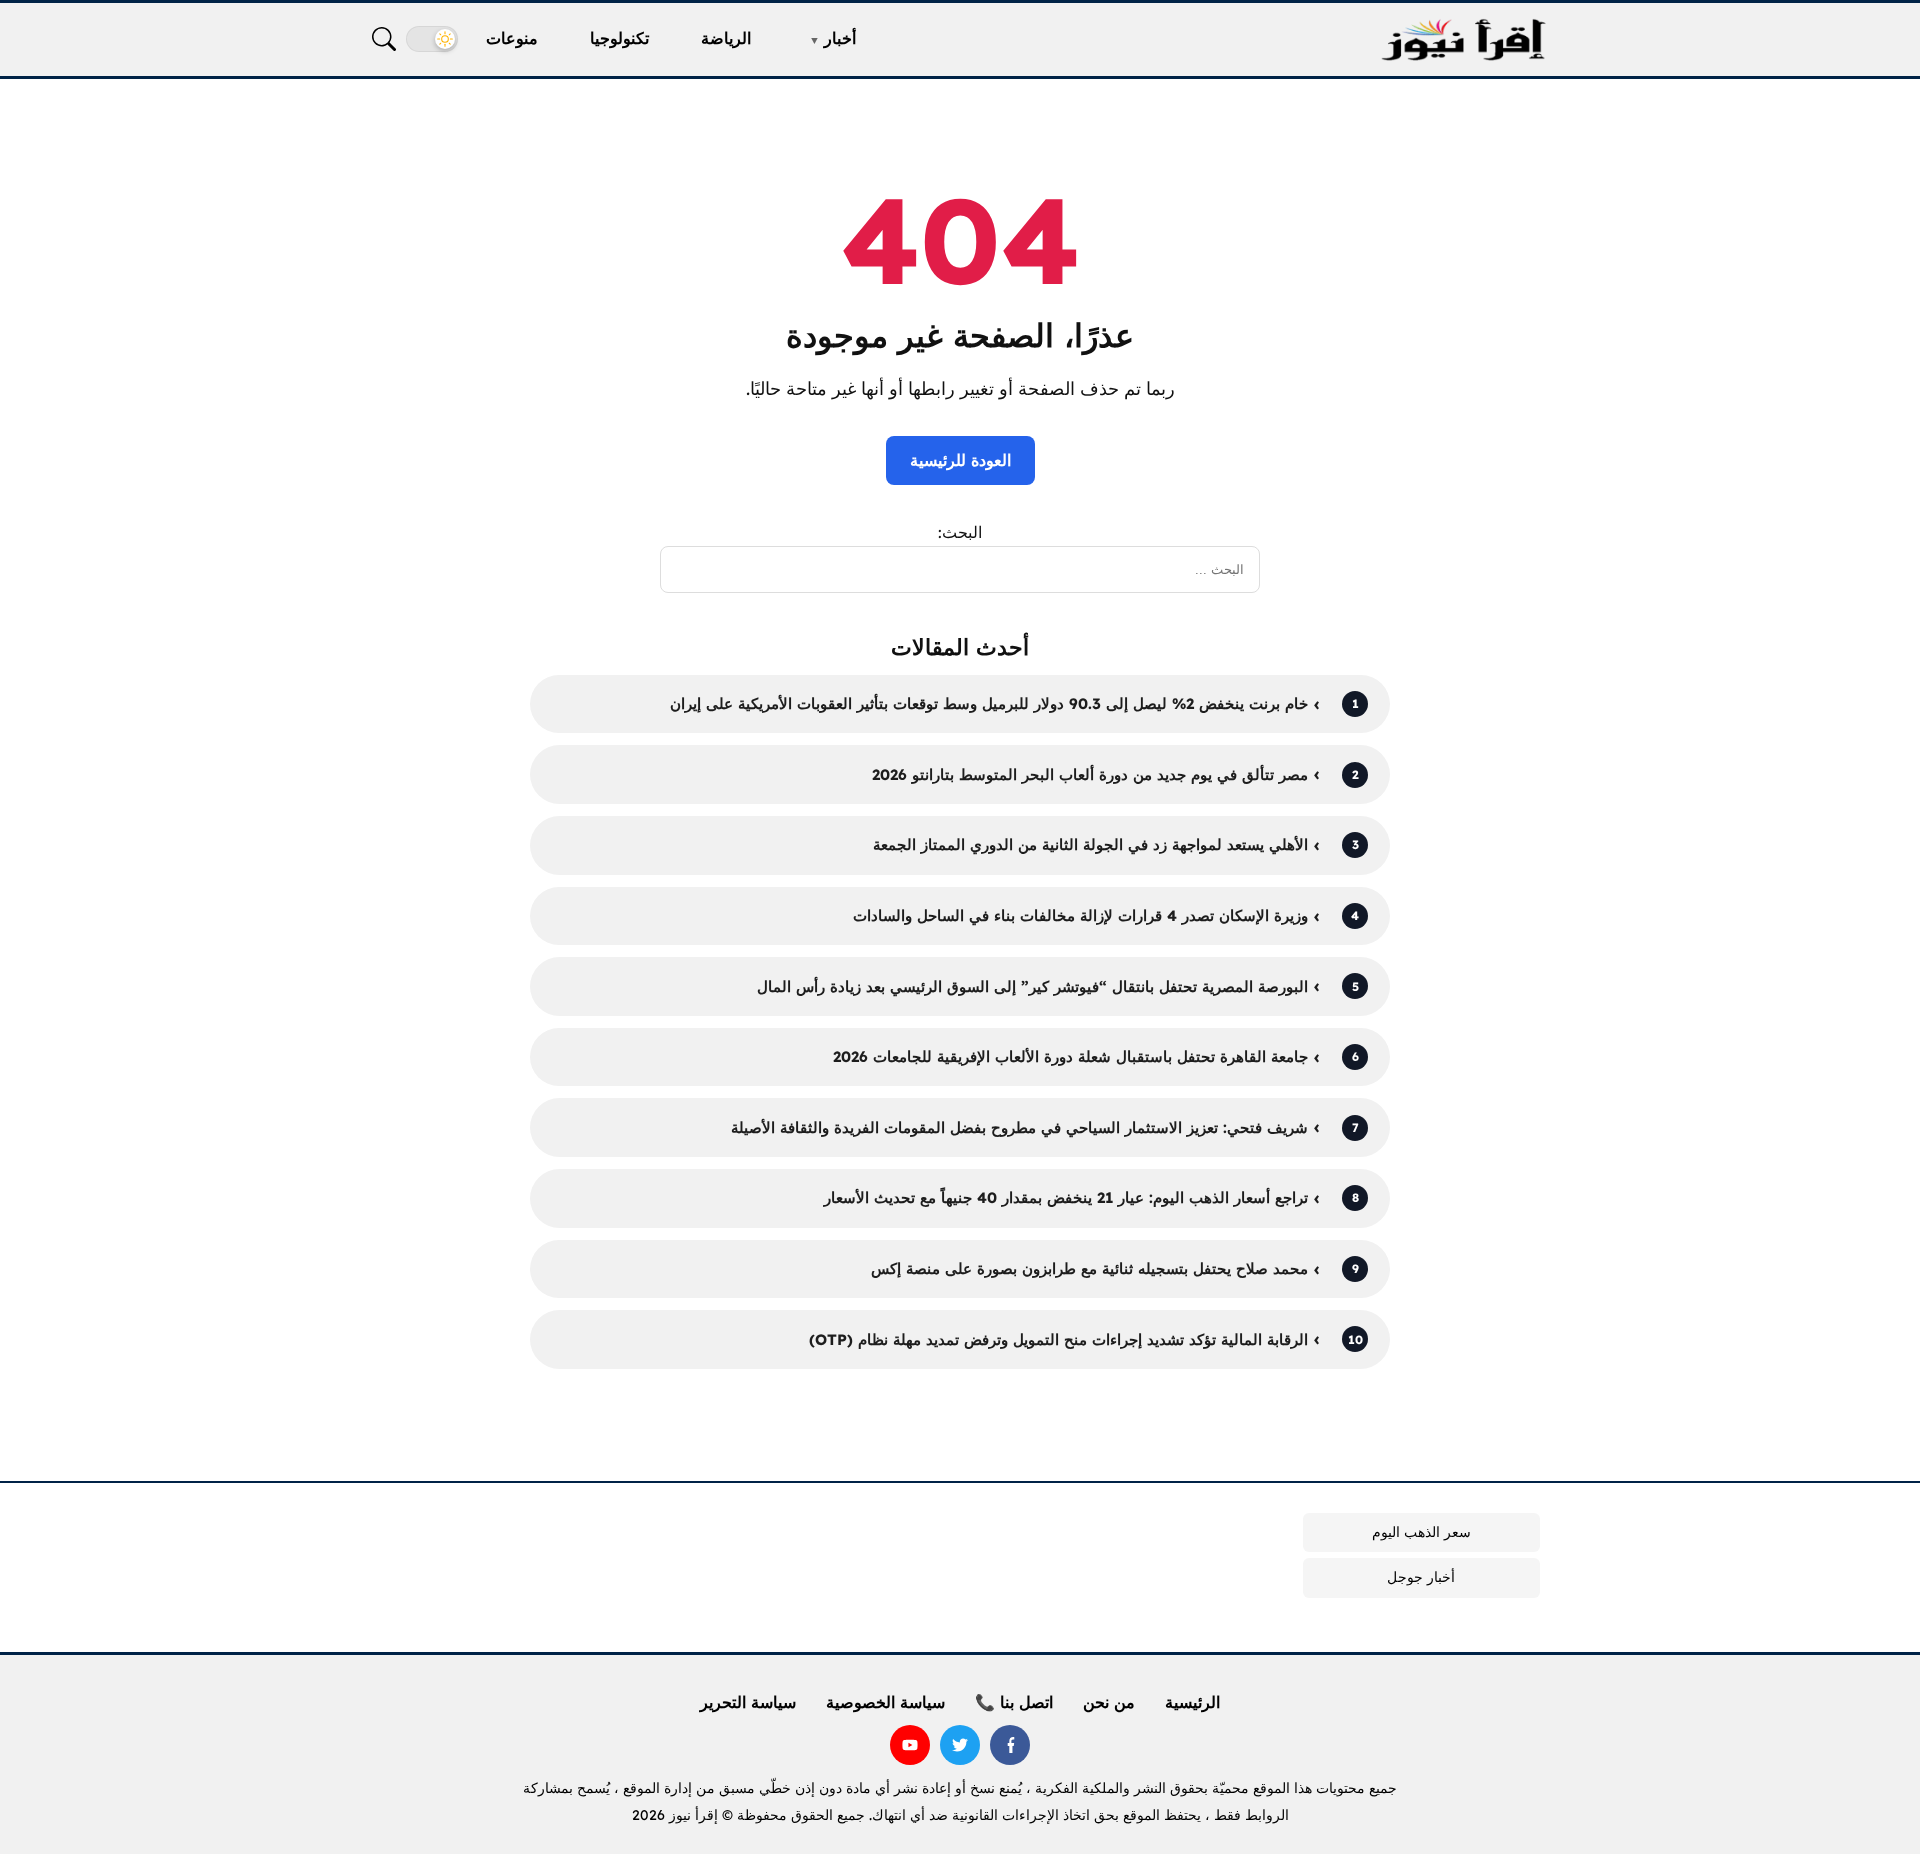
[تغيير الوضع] (432, 39)
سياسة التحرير (748, 1702)
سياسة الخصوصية (885, 1702)
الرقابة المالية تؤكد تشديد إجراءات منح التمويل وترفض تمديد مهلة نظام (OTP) (1058, 1339)
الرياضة (726, 38)
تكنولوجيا (619, 38)
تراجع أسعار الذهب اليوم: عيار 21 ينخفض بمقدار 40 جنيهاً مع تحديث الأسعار (1066, 1197)
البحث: (960, 532)
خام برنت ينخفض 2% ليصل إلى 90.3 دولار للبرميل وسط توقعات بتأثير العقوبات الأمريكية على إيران (989, 703)
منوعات (512, 38)
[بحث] (384, 39)
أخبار (840, 38)
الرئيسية (1192, 1702)
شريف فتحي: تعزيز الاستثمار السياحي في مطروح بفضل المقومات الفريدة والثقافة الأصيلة (1019, 1127)
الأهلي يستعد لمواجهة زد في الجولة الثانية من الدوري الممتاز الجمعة (1090, 844)
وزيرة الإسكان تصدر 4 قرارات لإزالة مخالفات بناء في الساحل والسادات (1080, 915)
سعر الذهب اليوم (1421, 1532)
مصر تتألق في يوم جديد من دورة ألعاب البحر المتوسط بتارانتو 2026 (1090, 774)
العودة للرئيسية (960, 460)
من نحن (1109, 1702)
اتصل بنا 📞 (1014, 1702)
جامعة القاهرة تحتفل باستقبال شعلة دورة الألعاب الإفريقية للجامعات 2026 (1070, 1056)
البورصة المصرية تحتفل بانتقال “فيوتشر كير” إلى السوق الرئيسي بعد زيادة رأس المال (1032, 986)
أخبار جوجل (1421, 1577)
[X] (960, 1745)
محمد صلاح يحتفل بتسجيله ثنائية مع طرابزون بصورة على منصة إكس (1089, 1268)
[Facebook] (1010, 1745)
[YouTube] (910, 1745)
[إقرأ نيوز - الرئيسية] (1463, 39)
